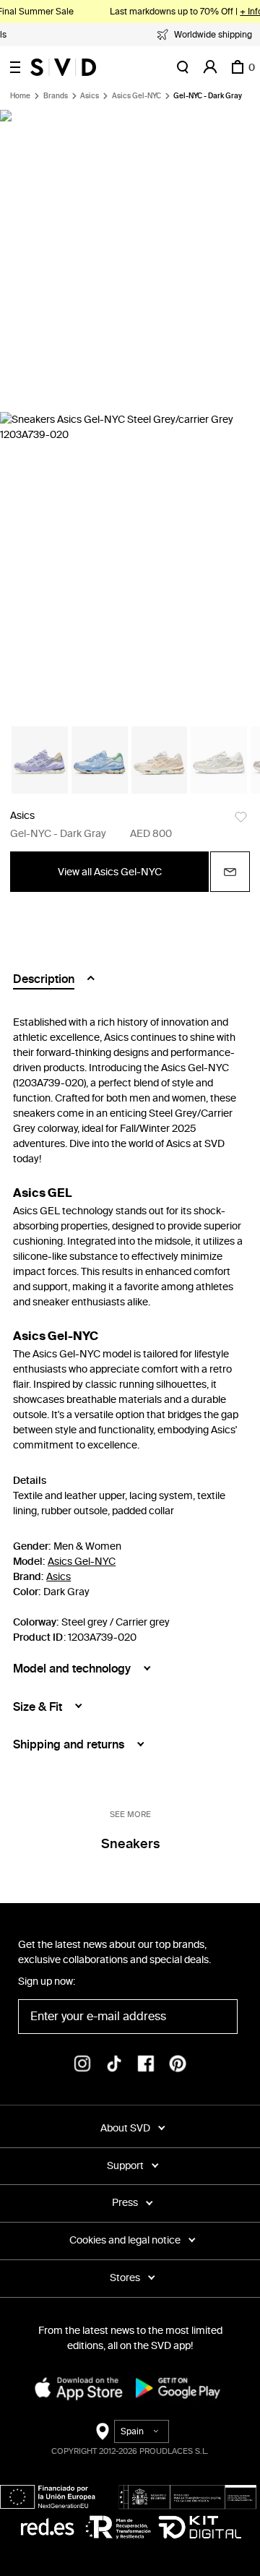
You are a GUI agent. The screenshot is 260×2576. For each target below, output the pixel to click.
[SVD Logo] (63, 67)
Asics (90, 96)
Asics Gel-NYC (136, 96)
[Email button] (230, 872)
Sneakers (130, 1844)
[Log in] (210, 67)
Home (20, 96)
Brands (56, 96)
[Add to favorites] (241, 817)
